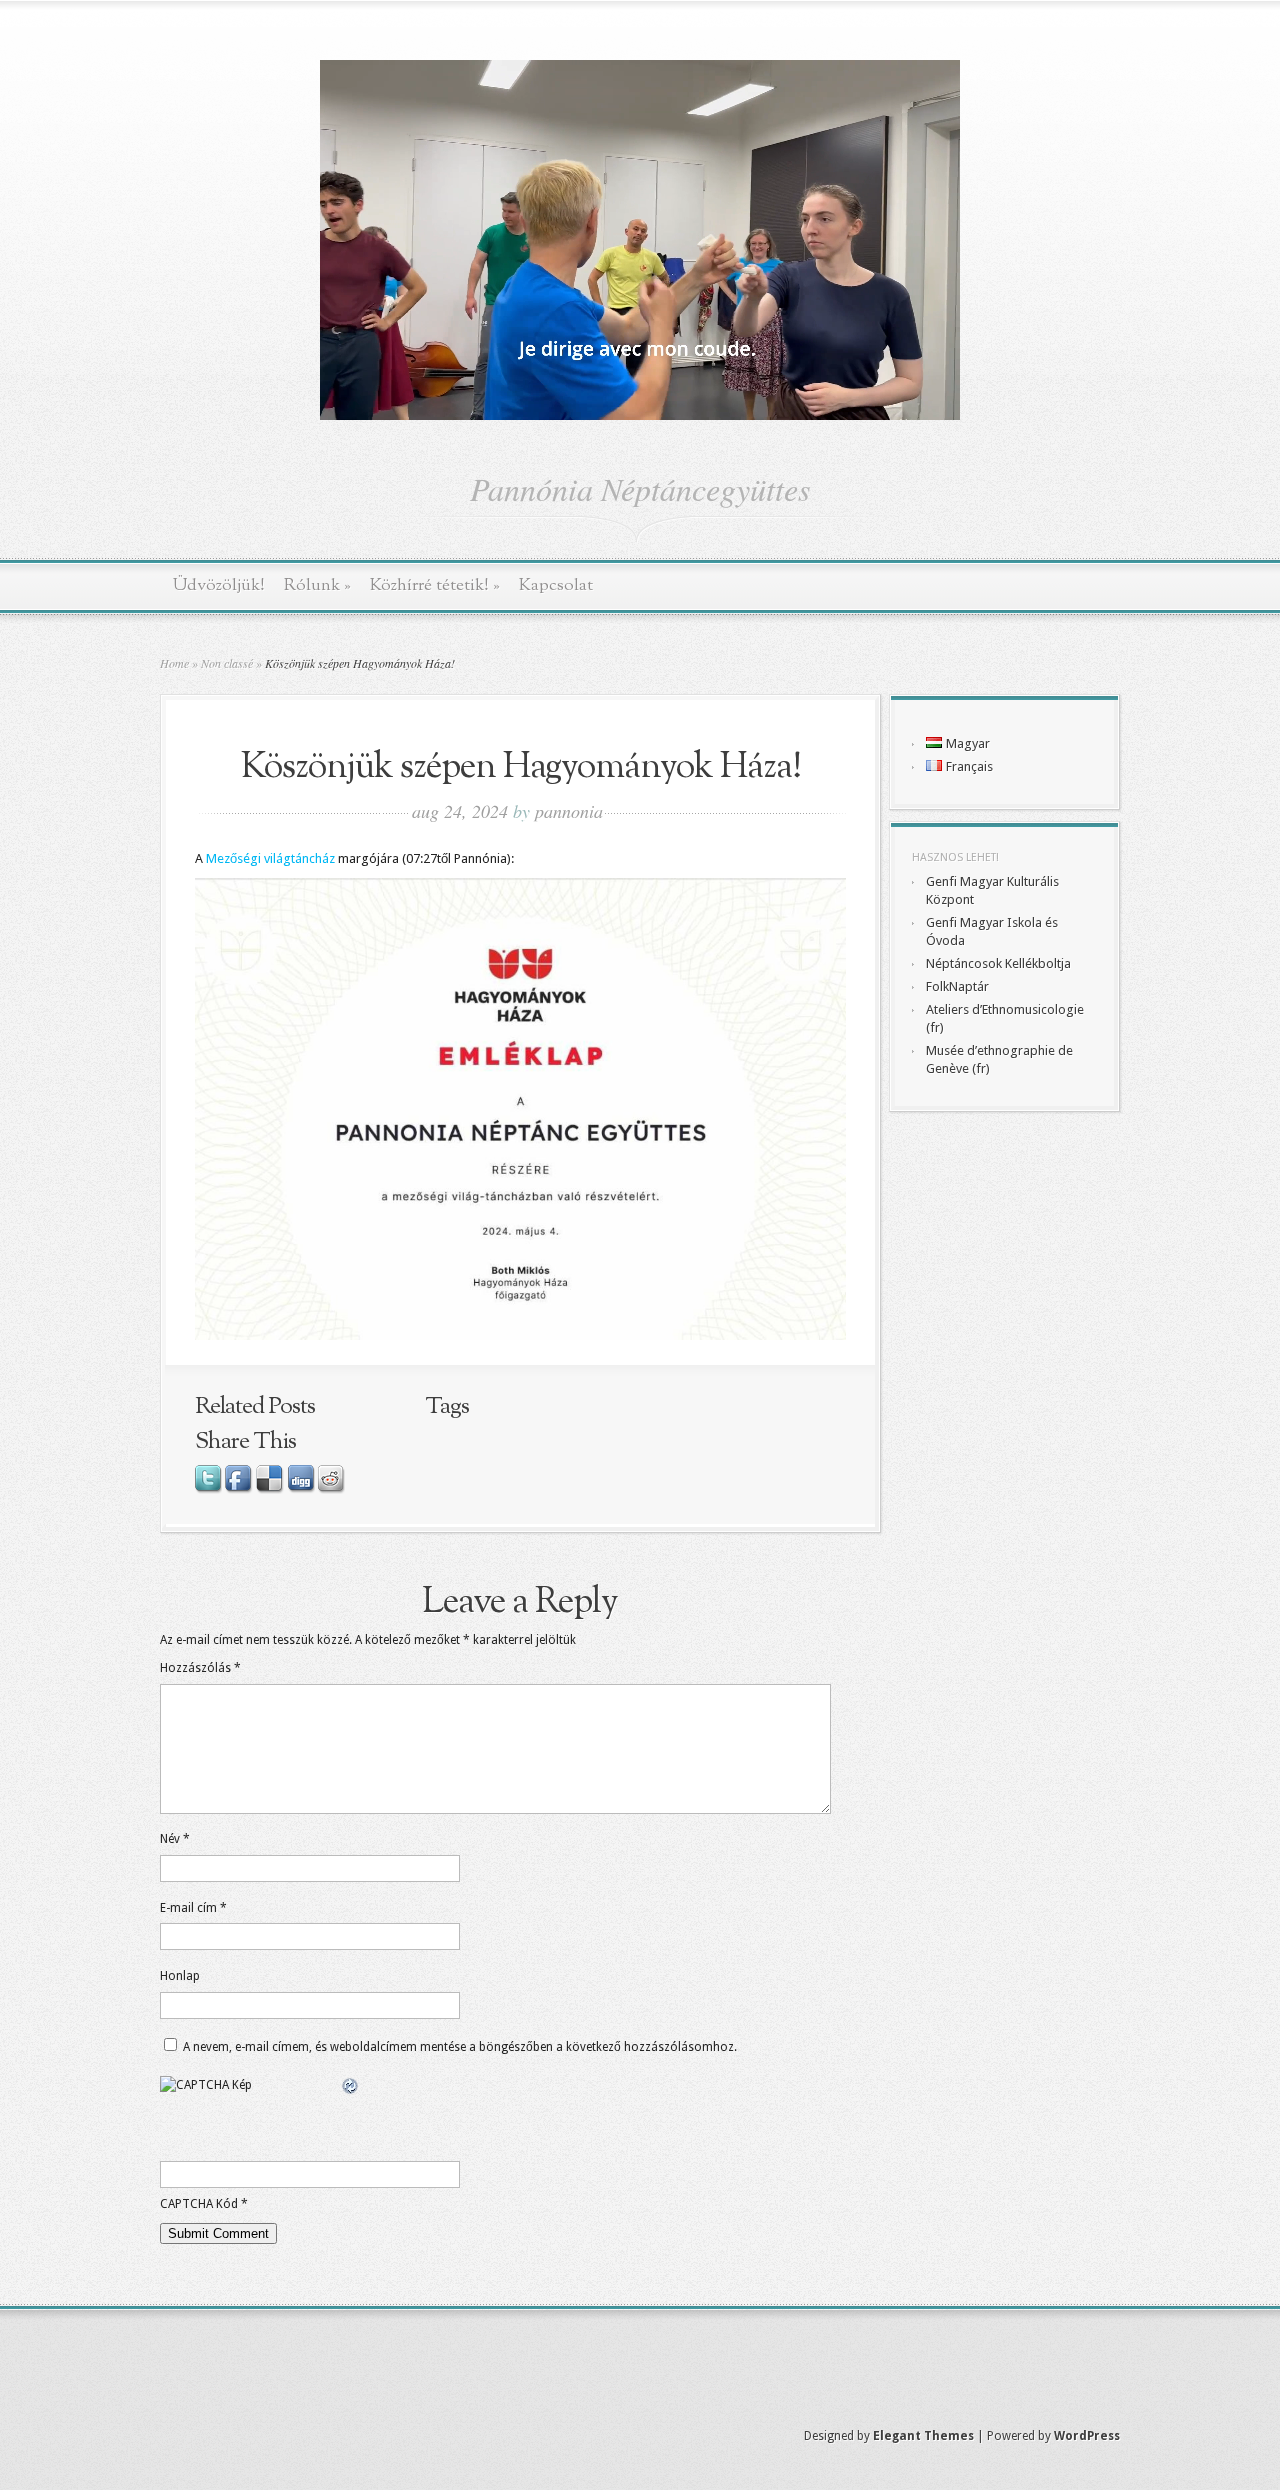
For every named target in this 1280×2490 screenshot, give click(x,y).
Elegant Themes (923, 2436)
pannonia (569, 811)
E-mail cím (193, 1908)
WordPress (1087, 2436)
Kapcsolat (556, 585)
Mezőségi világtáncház (270, 858)
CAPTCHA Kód (199, 2204)
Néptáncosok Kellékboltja (998, 963)
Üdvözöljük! (219, 585)
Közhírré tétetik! (435, 585)
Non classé (227, 663)
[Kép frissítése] (351, 2087)
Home (174, 663)
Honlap (180, 1976)
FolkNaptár (957, 986)
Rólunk (317, 585)
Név (175, 1839)
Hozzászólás (200, 1668)
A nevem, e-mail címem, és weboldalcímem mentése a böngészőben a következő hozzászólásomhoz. (460, 2047)
